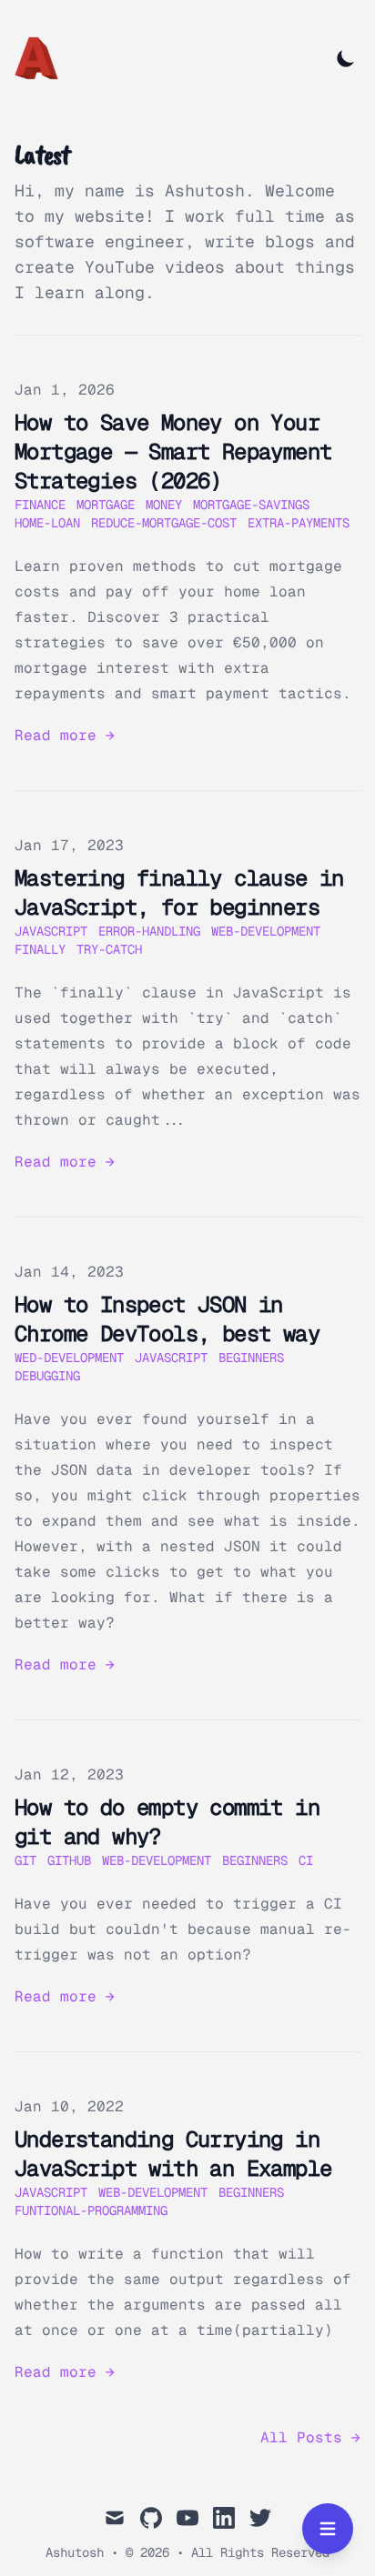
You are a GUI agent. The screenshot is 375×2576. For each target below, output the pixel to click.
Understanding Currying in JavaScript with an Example (173, 2154)
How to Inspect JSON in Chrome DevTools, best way (167, 1319)
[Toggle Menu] (328, 2529)
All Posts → (310, 2437)
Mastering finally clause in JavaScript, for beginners (179, 892)
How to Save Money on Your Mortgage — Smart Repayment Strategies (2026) (173, 451)
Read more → (65, 735)
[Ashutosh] (42, 58)
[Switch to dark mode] (346, 58)
